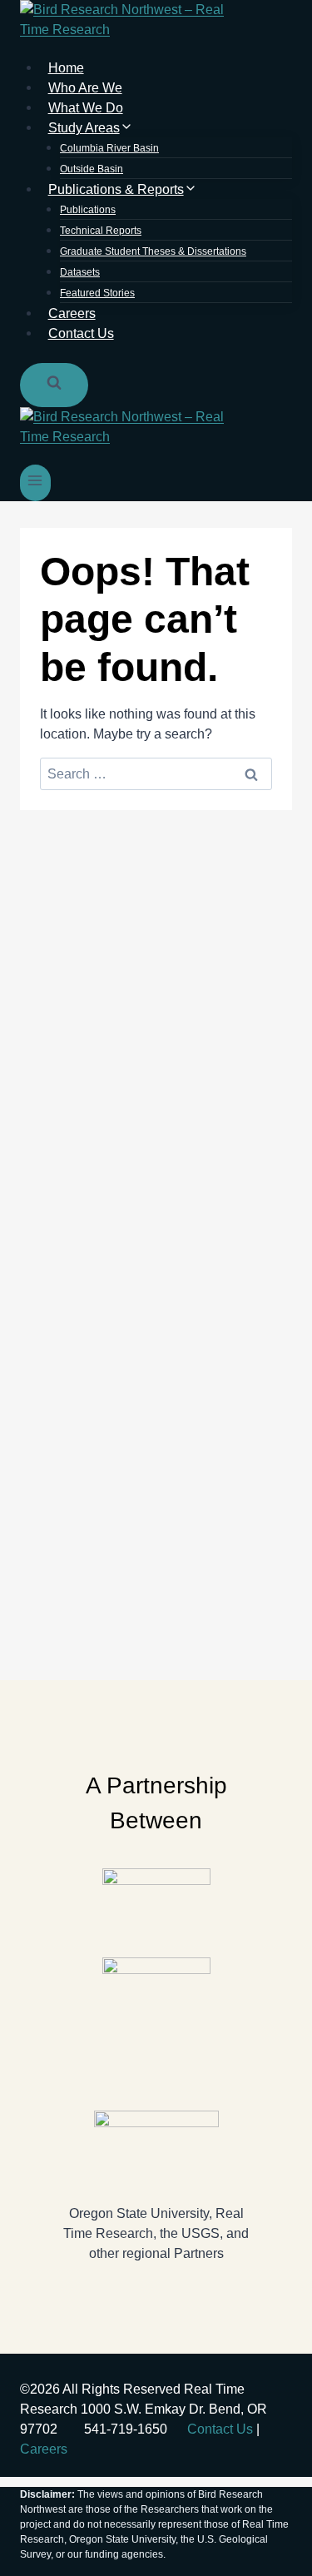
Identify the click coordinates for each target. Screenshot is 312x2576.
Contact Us (81, 333)
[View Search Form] (54, 385)
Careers (44, 2449)
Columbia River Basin (109, 148)
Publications (88, 210)
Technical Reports (101, 231)
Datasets (80, 272)
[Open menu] (35, 482)
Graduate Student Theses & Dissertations (153, 251)
